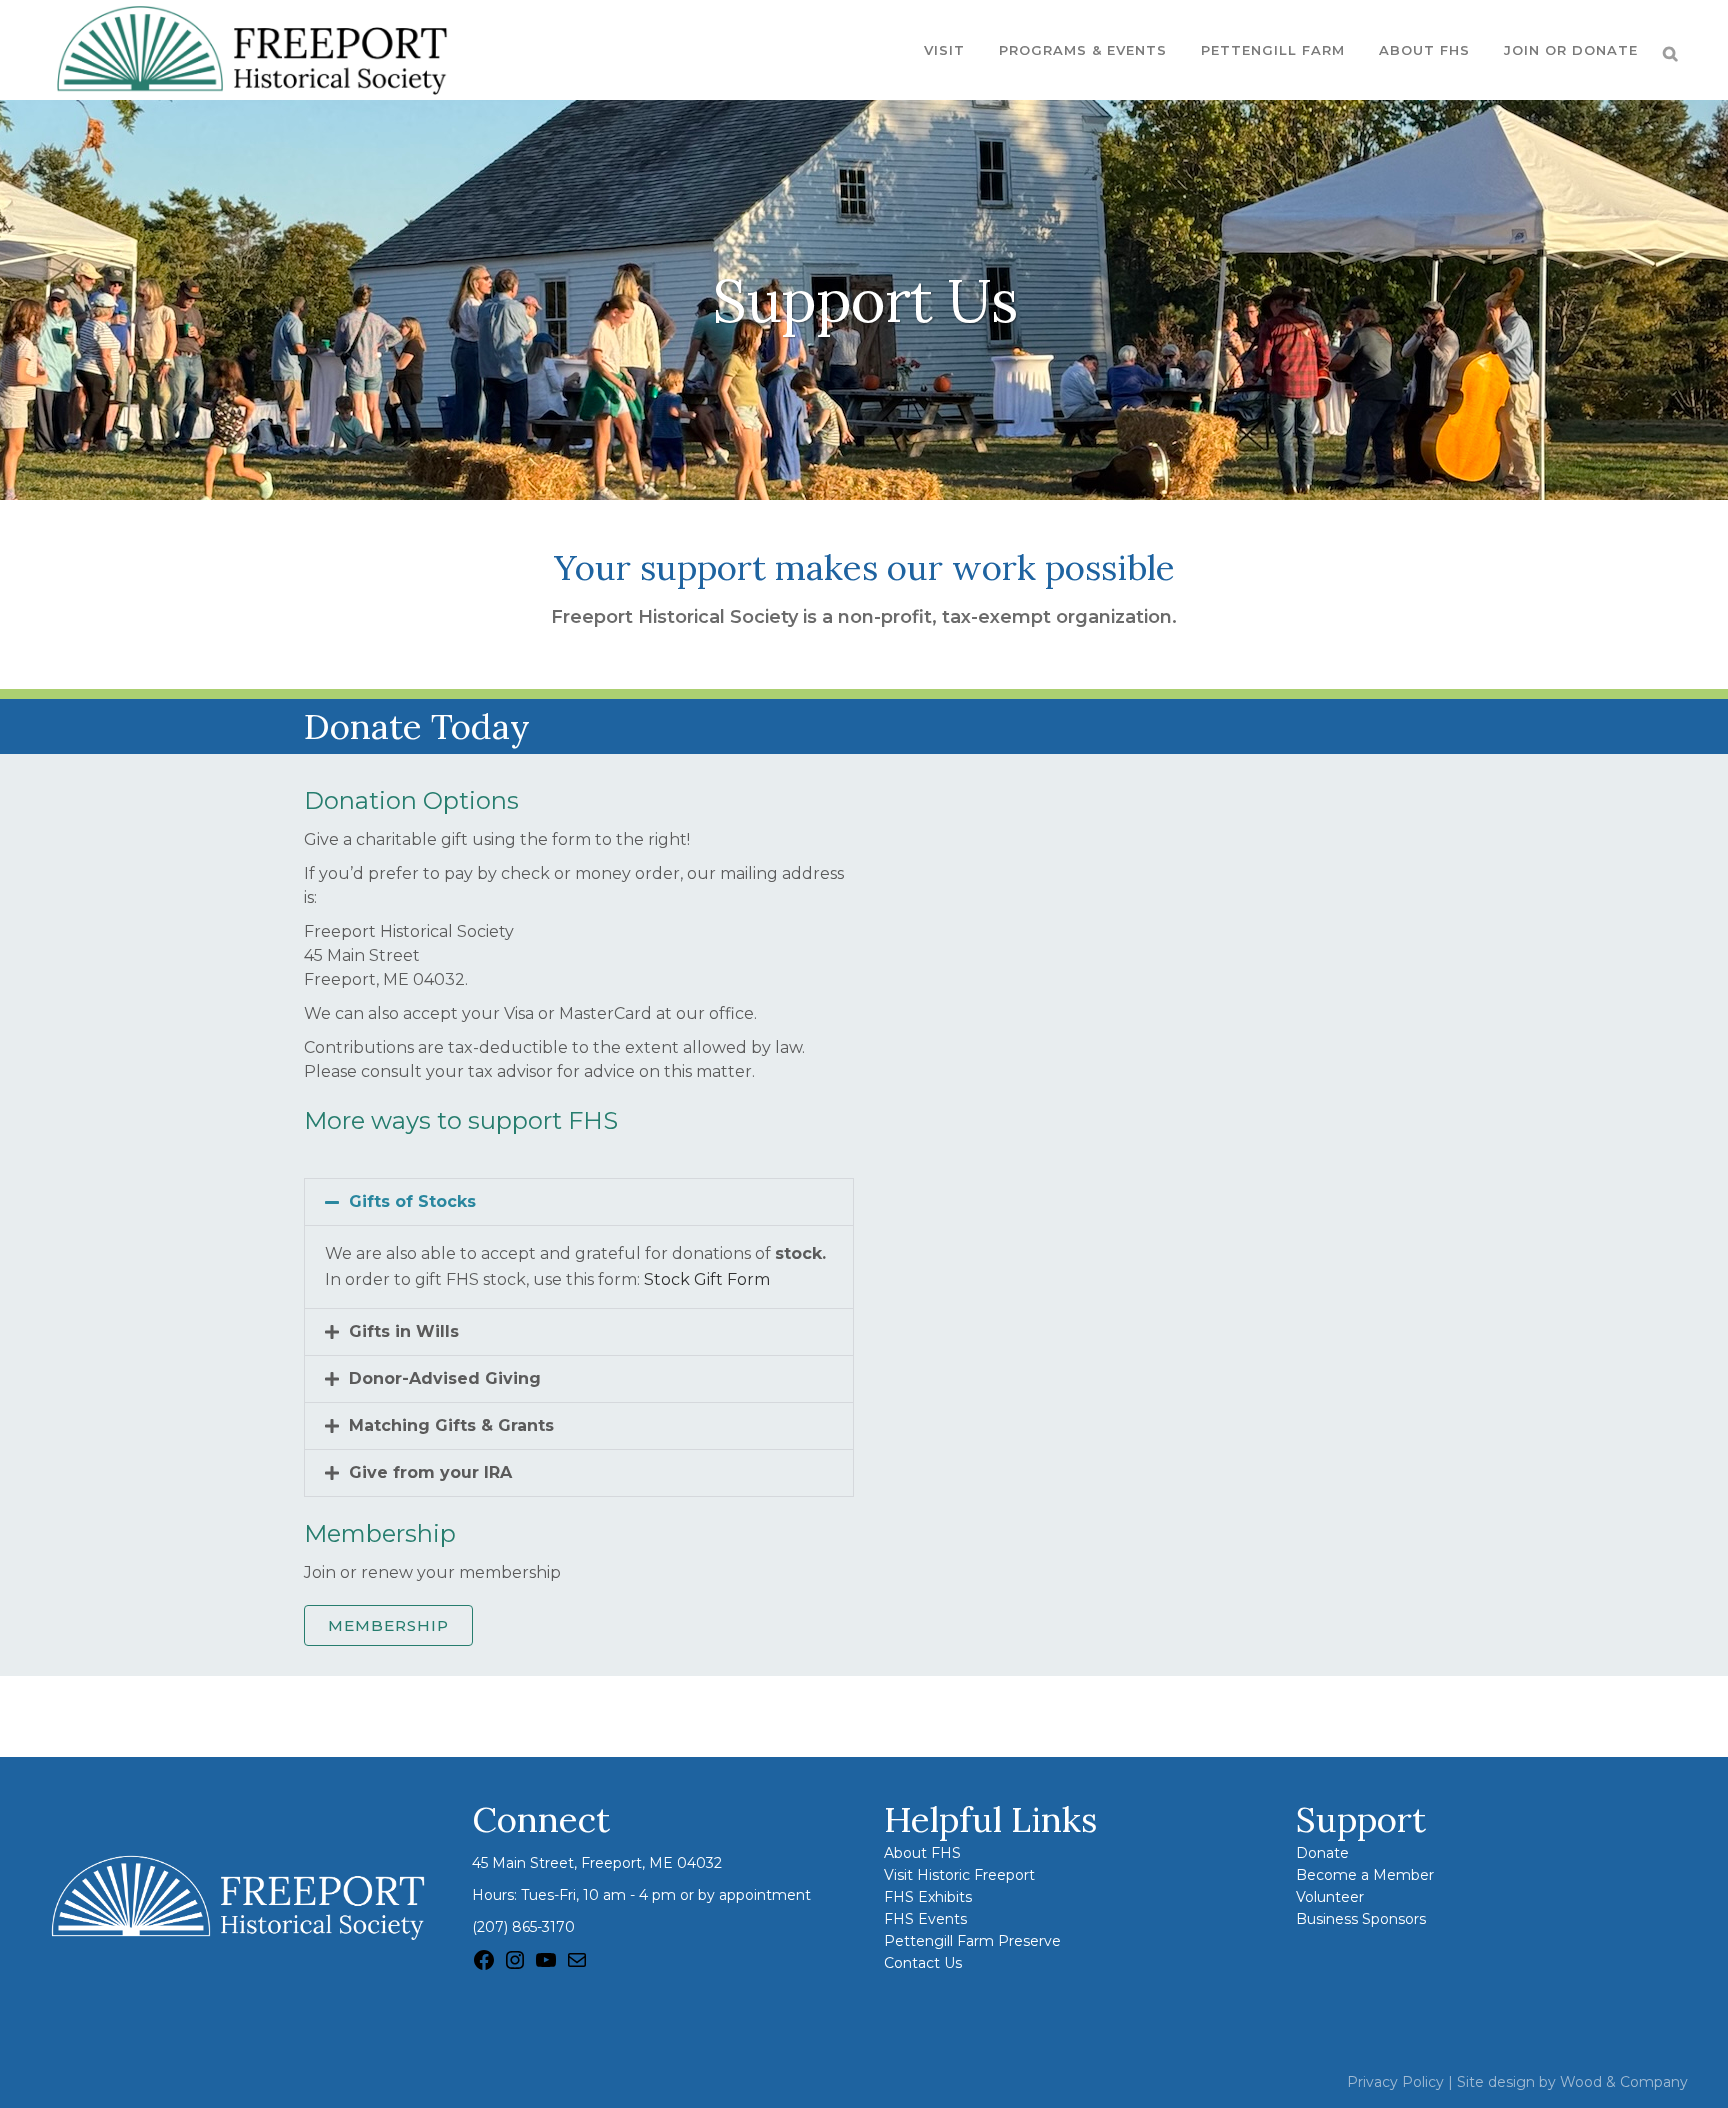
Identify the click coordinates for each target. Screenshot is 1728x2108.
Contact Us (923, 1963)
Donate (1322, 1853)
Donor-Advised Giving (445, 1378)
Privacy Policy (1395, 2082)
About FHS (922, 1853)
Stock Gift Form (707, 1279)
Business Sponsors (1361, 1919)
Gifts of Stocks (412, 1201)
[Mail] (577, 1967)
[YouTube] (546, 1967)
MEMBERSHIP (388, 1625)
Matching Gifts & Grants (451, 1425)
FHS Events (925, 1919)
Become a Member (1365, 1875)
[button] (579, 1202)
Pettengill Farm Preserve (972, 1941)
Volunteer (1330, 1897)
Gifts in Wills (404, 1331)
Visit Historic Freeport (959, 1875)
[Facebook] (484, 1967)
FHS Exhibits (928, 1897)
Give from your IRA (430, 1472)
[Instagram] (515, 1967)
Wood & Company (1624, 2082)
